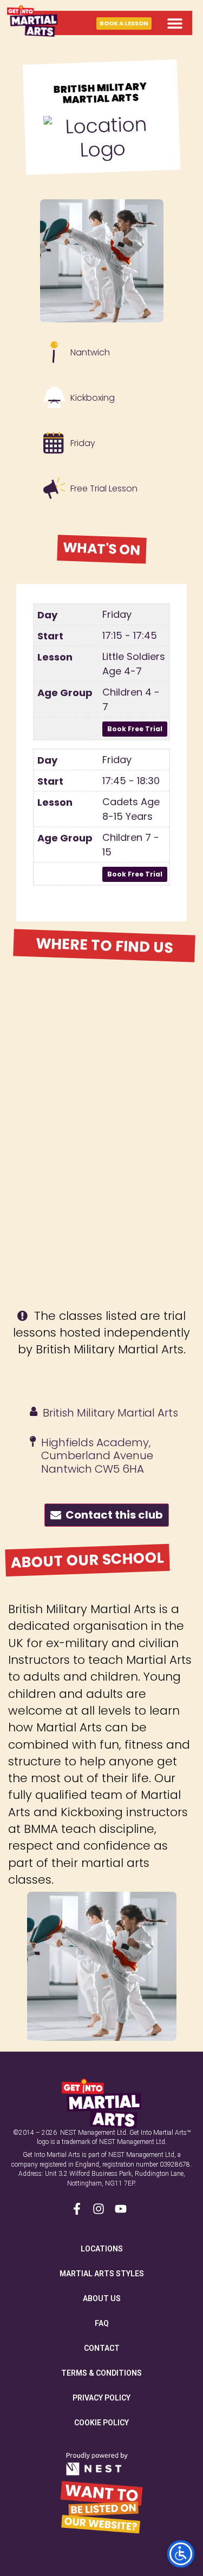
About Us (102, 2298)
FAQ (102, 2323)
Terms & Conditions (101, 2373)
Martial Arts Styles (102, 2274)
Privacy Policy (101, 2398)
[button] (175, 23)
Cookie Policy (101, 2423)
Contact (102, 2348)
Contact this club (112, 1515)
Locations (102, 2249)
